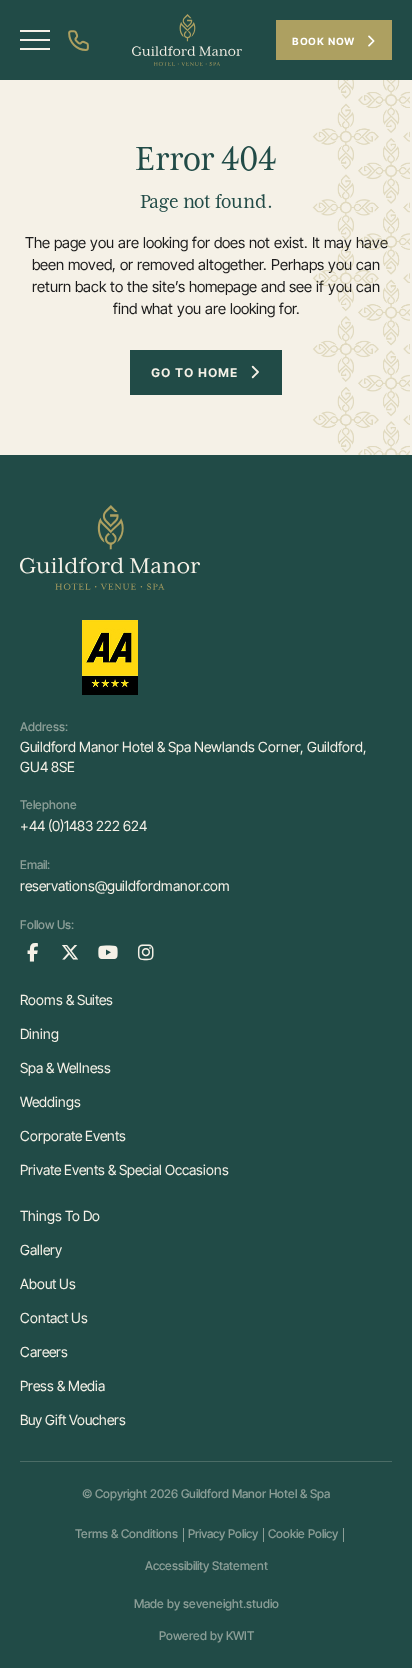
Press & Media (62, 1385)
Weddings (50, 1101)
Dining (39, 1033)
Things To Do (60, 1215)
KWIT (240, 1635)
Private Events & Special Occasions (124, 1169)
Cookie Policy (303, 1533)
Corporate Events (73, 1135)
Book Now (325, 41)
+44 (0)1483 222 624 (83, 825)
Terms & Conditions (126, 1533)
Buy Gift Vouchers (73, 1419)
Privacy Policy (223, 1533)
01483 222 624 (82, 40)
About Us (48, 1283)
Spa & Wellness (65, 1067)
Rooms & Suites (66, 999)
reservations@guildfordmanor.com (125, 885)
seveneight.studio (231, 1603)
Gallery (41, 1249)
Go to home (194, 372)
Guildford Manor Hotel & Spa (255, 1493)
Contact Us (54, 1317)
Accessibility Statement (206, 1565)
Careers (44, 1351)
